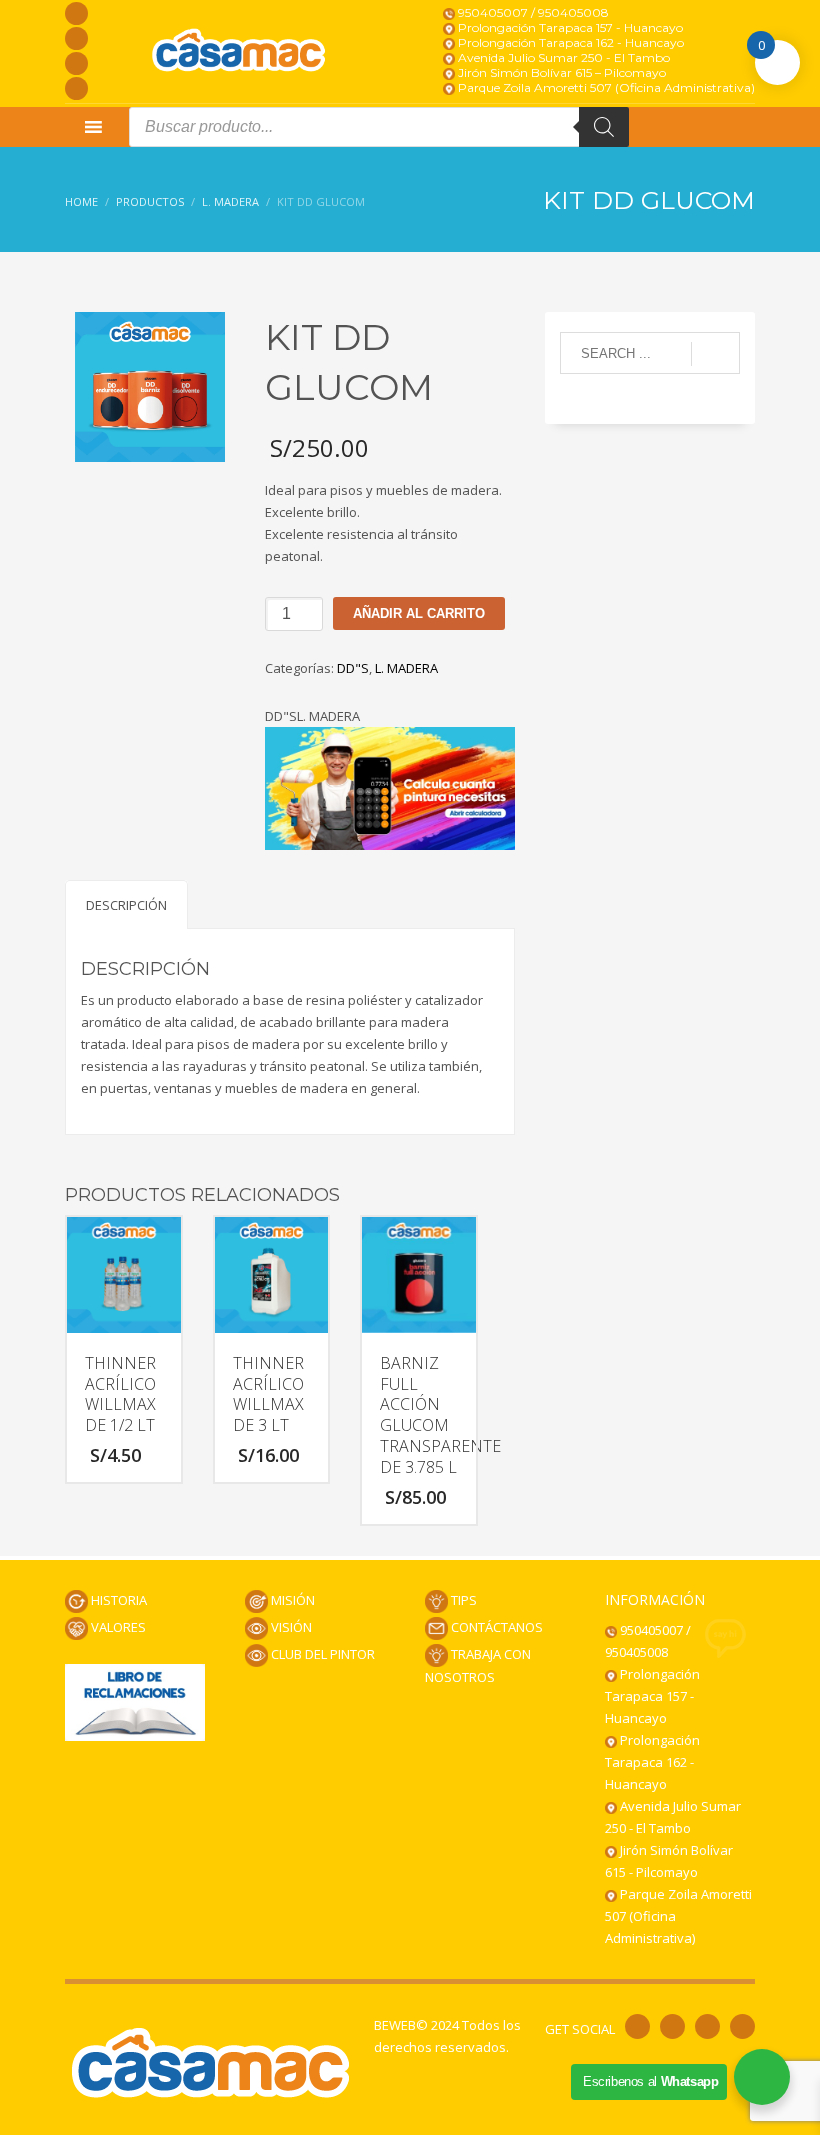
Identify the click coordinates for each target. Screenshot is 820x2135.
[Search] (604, 127)
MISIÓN (291, 1600)
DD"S (353, 668)
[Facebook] (76, 13)
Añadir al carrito (419, 613)
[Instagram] (76, 38)
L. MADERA (406, 668)
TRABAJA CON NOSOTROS (478, 1665)
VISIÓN (290, 1627)
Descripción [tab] (126, 905)
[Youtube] (76, 63)
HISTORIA (117, 1600)
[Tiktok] (76, 88)
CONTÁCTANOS (495, 1627)
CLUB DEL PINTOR (321, 1654)
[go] (715, 354)
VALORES (117, 1627)
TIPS (462, 1600)
